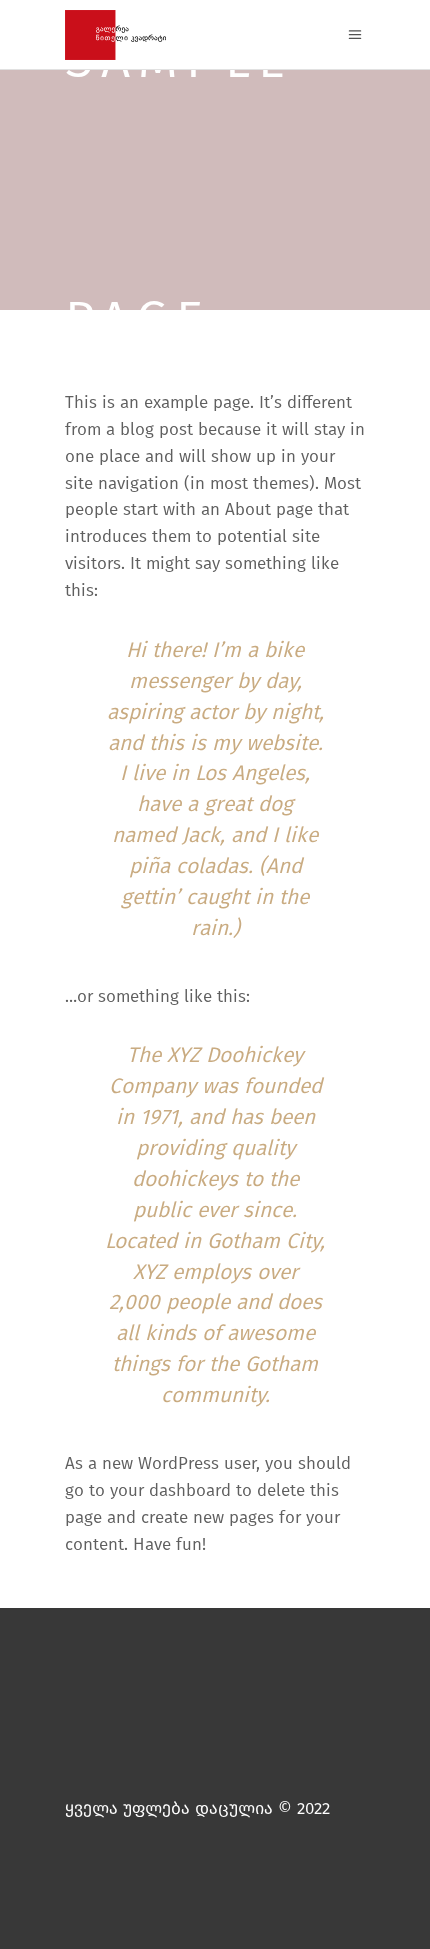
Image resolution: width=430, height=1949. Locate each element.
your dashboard (170, 1490)
